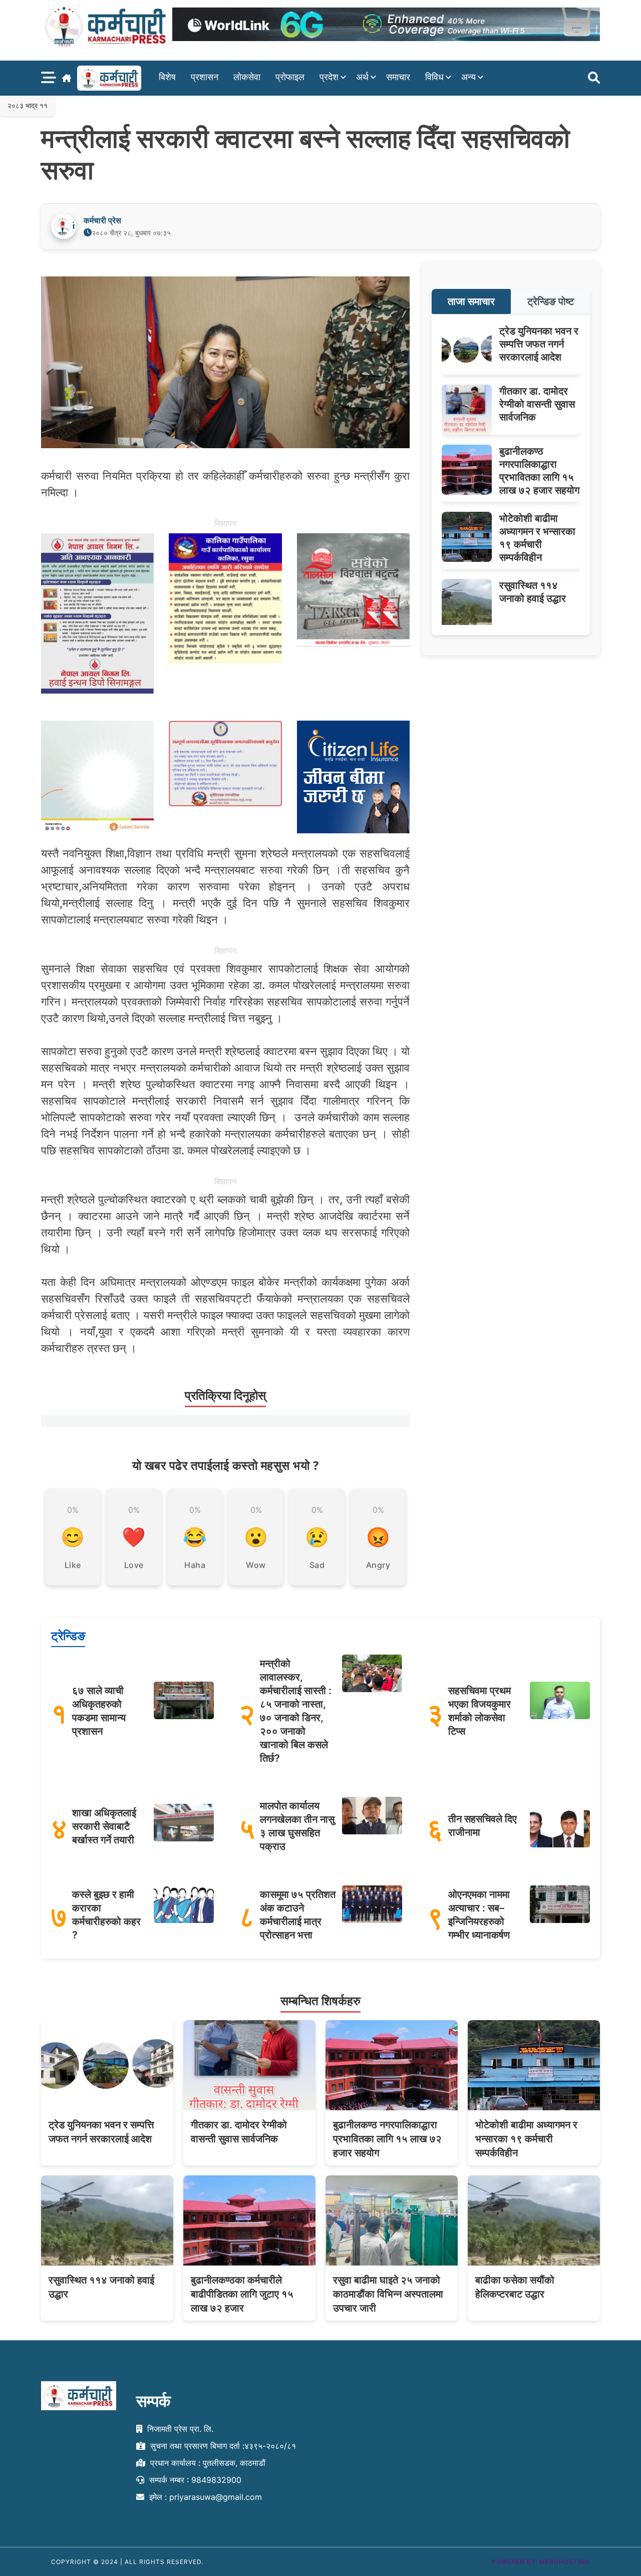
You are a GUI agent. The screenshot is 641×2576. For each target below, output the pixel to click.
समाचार (398, 77)
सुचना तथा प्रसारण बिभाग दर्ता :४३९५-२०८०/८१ (222, 2446)
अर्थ (362, 77)
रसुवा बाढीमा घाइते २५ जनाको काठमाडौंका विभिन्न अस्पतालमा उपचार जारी (388, 2294)
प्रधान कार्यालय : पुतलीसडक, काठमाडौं (207, 2463)
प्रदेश (329, 77)
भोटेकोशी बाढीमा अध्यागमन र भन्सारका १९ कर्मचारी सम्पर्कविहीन (526, 2139)
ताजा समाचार (471, 301)
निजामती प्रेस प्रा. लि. (179, 2429)
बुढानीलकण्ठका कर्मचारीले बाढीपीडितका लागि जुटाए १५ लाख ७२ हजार (242, 2294)
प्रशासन (205, 77)
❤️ (134, 1537)
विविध (434, 77)
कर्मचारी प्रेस (102, 220)
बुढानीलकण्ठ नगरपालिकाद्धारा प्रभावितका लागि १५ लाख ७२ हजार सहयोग (387, 2139)
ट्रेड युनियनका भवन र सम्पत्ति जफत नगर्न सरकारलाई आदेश (539, 344)
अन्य (468, 77)
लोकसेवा (247, 77)
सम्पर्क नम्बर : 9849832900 (194, 2479)
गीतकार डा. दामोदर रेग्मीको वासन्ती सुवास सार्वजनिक (537, 404)
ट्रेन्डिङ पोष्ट (551, 301)
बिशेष (167, 77)
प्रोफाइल (290, 77)
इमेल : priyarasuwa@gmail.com (204, 2496)
